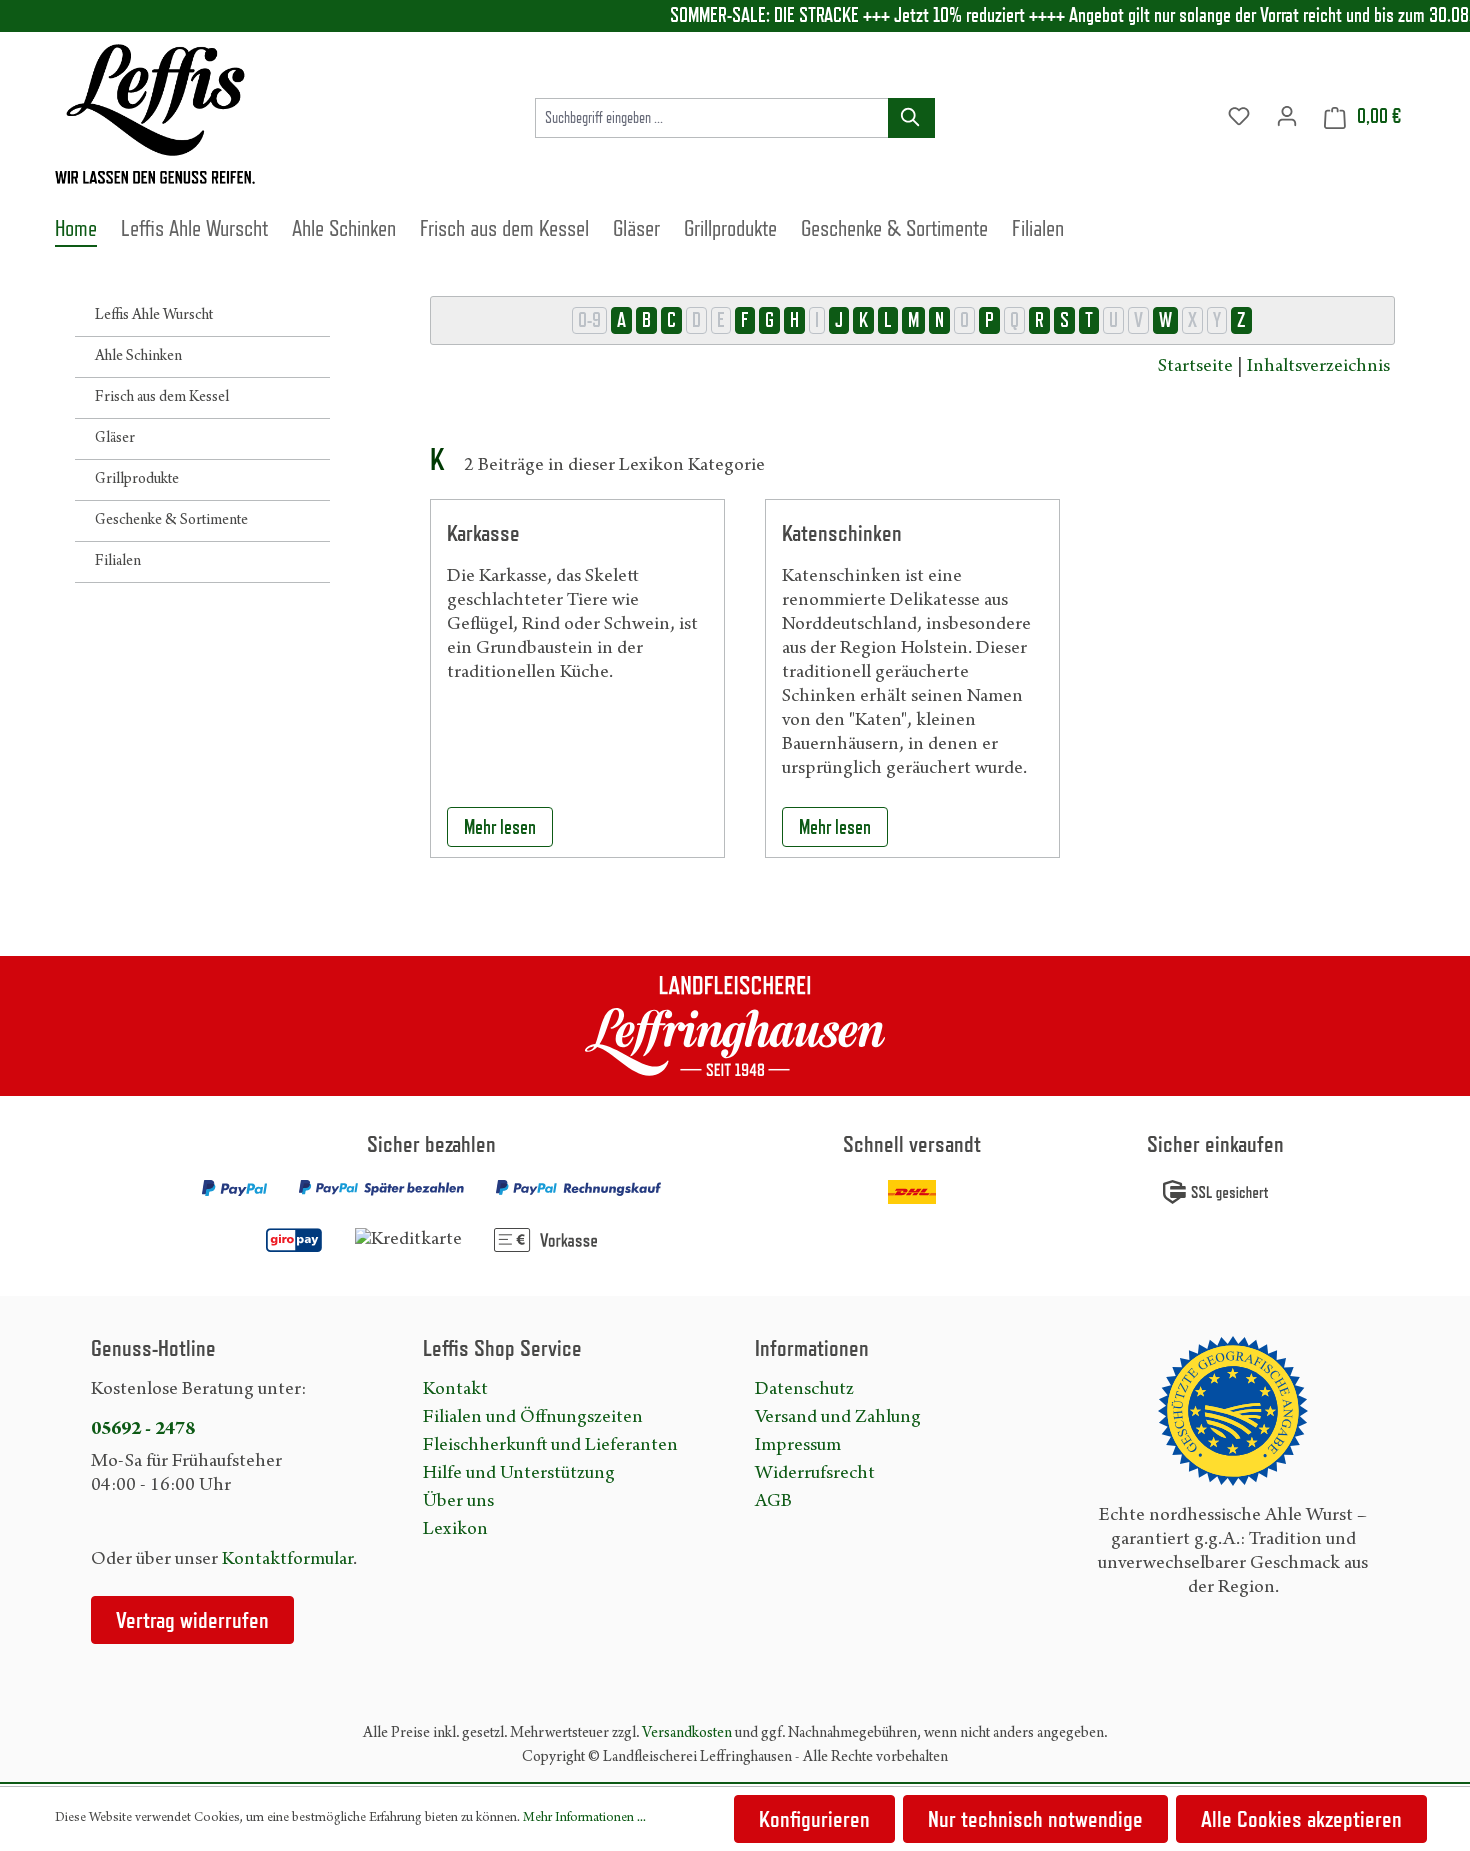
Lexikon (455, 1530)
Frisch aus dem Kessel (162, 398)
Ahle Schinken (138, 357)
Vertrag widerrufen (192, 1619)
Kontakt (455, 1390)
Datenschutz (804, 1390)
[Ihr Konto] (1287, 117)
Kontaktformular (287, 1560)
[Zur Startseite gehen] (155, 114)
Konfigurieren (814, 1818)
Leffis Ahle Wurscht (154, 316)
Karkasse (483, 532)
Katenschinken (842, 532)
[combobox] (712, 118)
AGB (773, 1502)
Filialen (118, 562)
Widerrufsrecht (815, 1474)
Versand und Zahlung (838, 1418)
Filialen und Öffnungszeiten (533, 1418)
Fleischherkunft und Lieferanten (550, 1446)
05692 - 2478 (143, 1430)
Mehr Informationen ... (584, 1819)
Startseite (1195, 367)
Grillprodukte (137, 480)
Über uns (458, 1502)
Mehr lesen (500, 827)
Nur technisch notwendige (1035, 1818)
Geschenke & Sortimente (171, 521)
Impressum (798, 1446)
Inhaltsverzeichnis (1318, 367)
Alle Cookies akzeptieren (1301, 1818)
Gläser (115, 439)
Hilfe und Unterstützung (519, 1474)
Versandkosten (687, 1734)
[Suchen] (911, 118)
